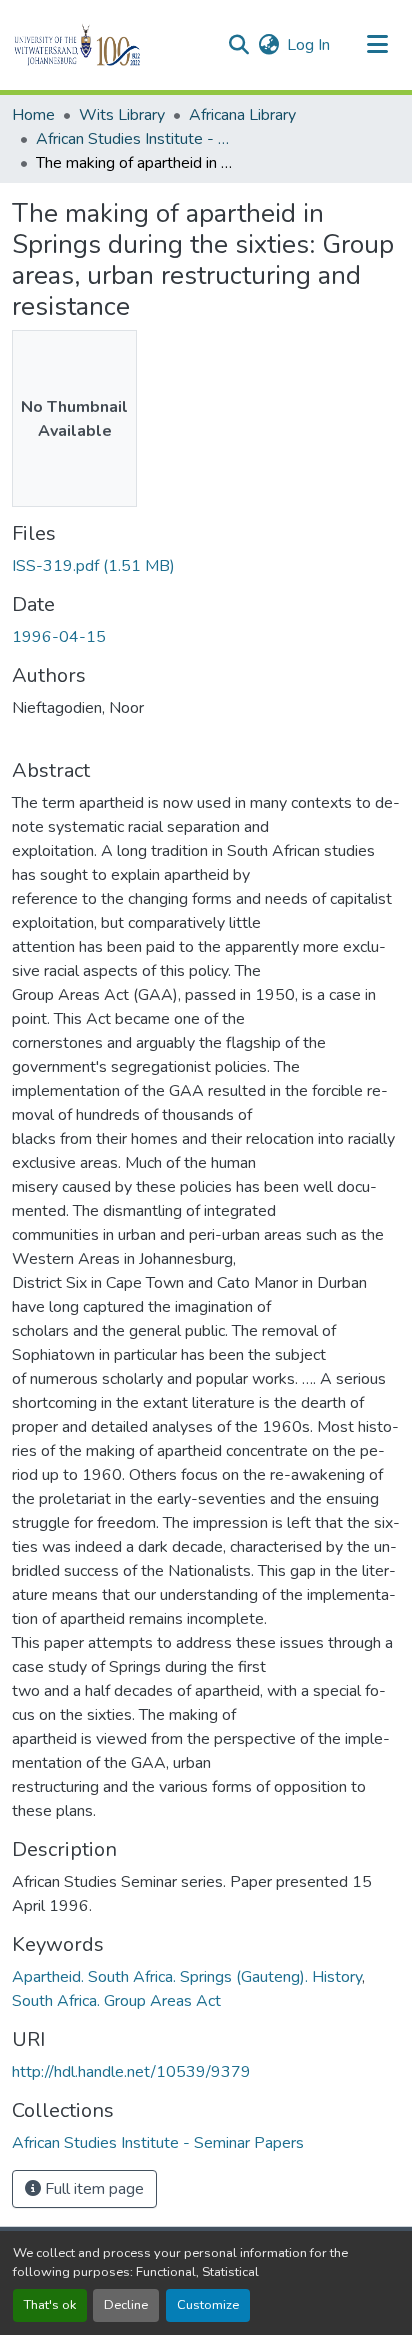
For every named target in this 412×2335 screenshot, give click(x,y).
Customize (208, 2305)
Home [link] (33, 115)
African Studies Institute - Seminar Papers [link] (136, 139)
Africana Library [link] (242, 115)
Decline (126, 2305)
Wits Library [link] (122, 115)
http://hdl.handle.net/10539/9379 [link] (131, 2072)
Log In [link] (308, 45)
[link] (206, 566)
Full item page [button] (92, 2189)
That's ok (50, 2305)
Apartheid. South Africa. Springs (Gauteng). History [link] (187, 1977)
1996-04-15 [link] (59, 637)
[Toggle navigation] (378, 45)
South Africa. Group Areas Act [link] (116, 2001)
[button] (111, 45)
